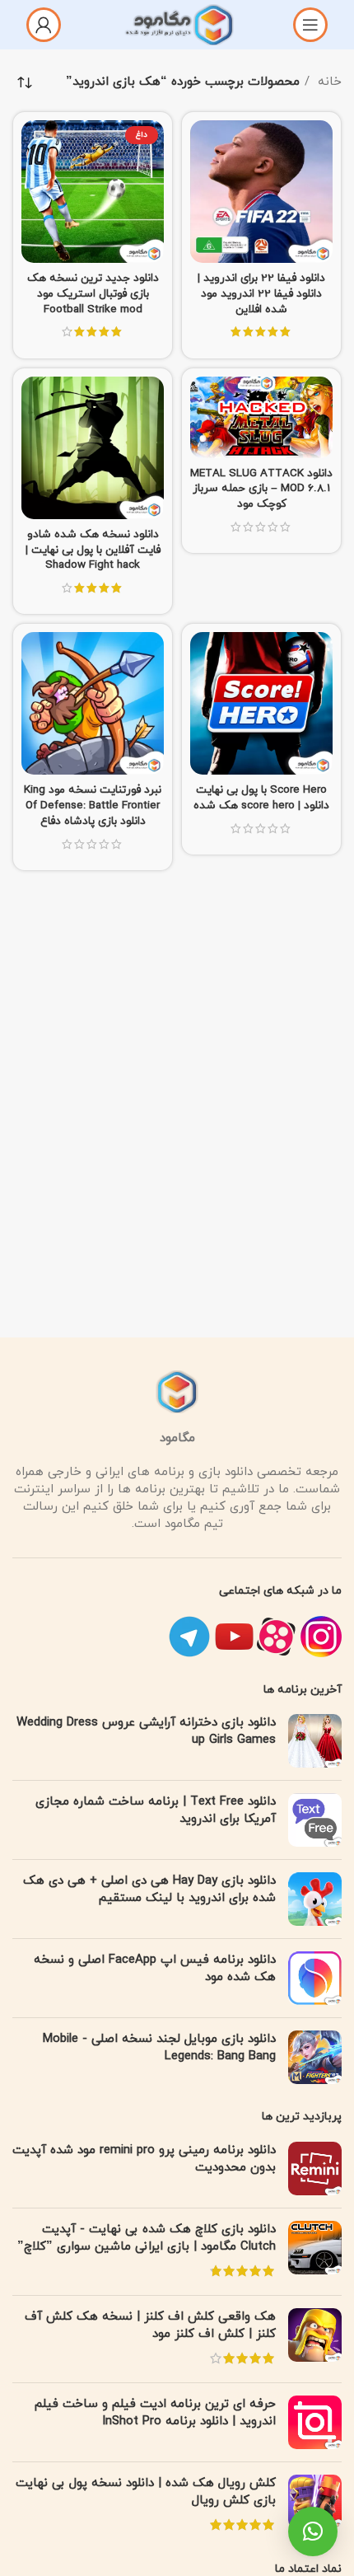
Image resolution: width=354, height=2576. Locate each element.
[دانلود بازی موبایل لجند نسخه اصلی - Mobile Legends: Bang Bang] (315, 2057)
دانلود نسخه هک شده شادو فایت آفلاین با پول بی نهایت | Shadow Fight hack (93, 550)
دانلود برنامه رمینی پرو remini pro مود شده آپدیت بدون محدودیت (144, 2159)
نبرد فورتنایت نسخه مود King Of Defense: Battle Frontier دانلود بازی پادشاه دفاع (93, 806)
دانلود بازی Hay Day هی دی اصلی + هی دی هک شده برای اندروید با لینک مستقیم (149, 1890)
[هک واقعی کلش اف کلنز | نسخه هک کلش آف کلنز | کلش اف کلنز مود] (315, 2339)
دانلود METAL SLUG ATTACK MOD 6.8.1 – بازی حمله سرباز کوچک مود (261, 489)
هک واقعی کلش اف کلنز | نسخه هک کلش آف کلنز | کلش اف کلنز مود (150, 2325)
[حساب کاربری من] (44, 25)
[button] (313, 2532)
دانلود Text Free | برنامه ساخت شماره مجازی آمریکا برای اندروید (156, 1810)
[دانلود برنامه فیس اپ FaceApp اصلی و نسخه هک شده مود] (315, 1978)
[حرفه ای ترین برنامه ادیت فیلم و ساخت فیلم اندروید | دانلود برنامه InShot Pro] (315, 2422)
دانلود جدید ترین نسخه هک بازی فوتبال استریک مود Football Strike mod (93, 294)
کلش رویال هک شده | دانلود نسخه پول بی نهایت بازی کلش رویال (146, 2492)
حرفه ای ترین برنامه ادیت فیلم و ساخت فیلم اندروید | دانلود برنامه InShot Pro (155, 2413)
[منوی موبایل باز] (310, 25)
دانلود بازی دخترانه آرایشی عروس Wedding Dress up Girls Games (146, 1731)
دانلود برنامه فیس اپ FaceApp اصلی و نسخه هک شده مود (155, 1969)
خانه (328, 82)
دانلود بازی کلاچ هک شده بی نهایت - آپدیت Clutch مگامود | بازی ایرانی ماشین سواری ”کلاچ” (147, 2238)
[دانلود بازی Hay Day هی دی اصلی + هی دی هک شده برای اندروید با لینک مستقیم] (315, 1899)
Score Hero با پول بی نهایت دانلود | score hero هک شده (261, 798)
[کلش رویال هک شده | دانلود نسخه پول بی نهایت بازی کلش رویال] (315, 2506)
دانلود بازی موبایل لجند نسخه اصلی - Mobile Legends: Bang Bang (159, 2048)
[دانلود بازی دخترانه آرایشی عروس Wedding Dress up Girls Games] (315, 1741)
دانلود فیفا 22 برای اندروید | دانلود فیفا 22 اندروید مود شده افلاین (261, 294)
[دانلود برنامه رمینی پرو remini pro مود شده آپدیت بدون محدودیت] (315, 2169)
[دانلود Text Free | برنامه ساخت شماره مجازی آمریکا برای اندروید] (315, 1820)
